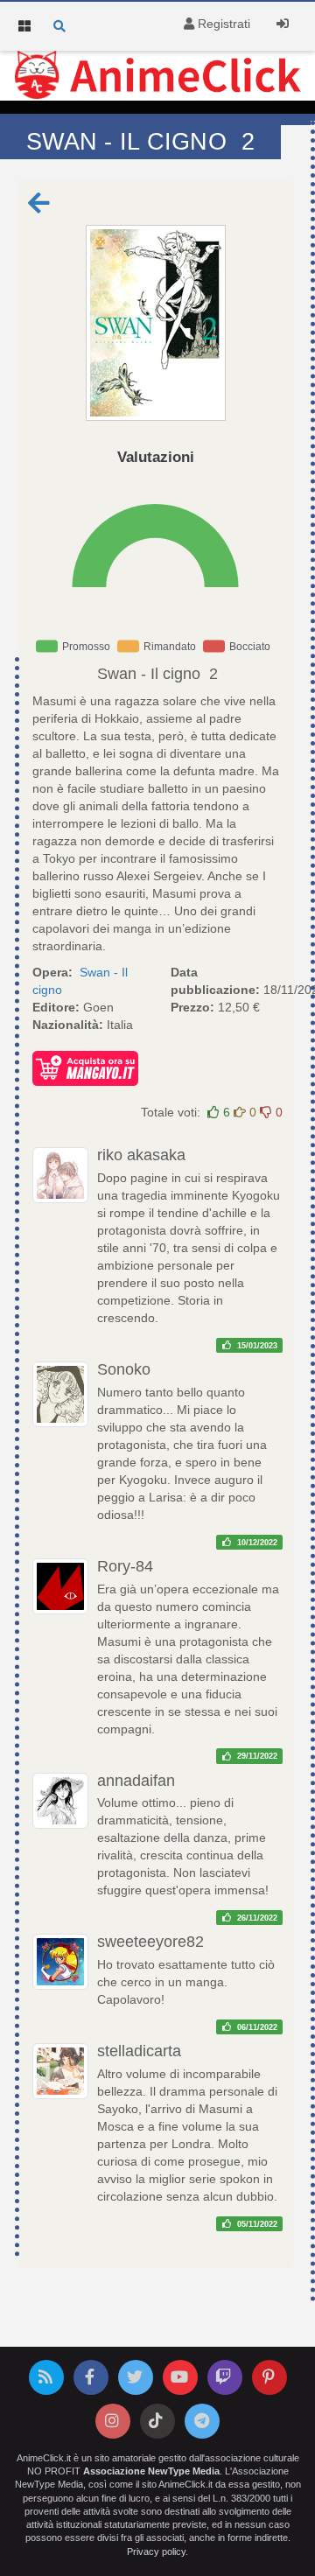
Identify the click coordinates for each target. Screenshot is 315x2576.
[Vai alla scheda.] (155, 323)
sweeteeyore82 (150, 1942)
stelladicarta (139, 2051)
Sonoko (124, 1369)
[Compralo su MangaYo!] (85, 1067)
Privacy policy (156, 2551)
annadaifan (136, 1781)
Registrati (222, 24)
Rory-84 (125, 1566)
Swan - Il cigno (149, 674)
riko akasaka (141, 1155)
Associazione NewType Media (151, 2471)
